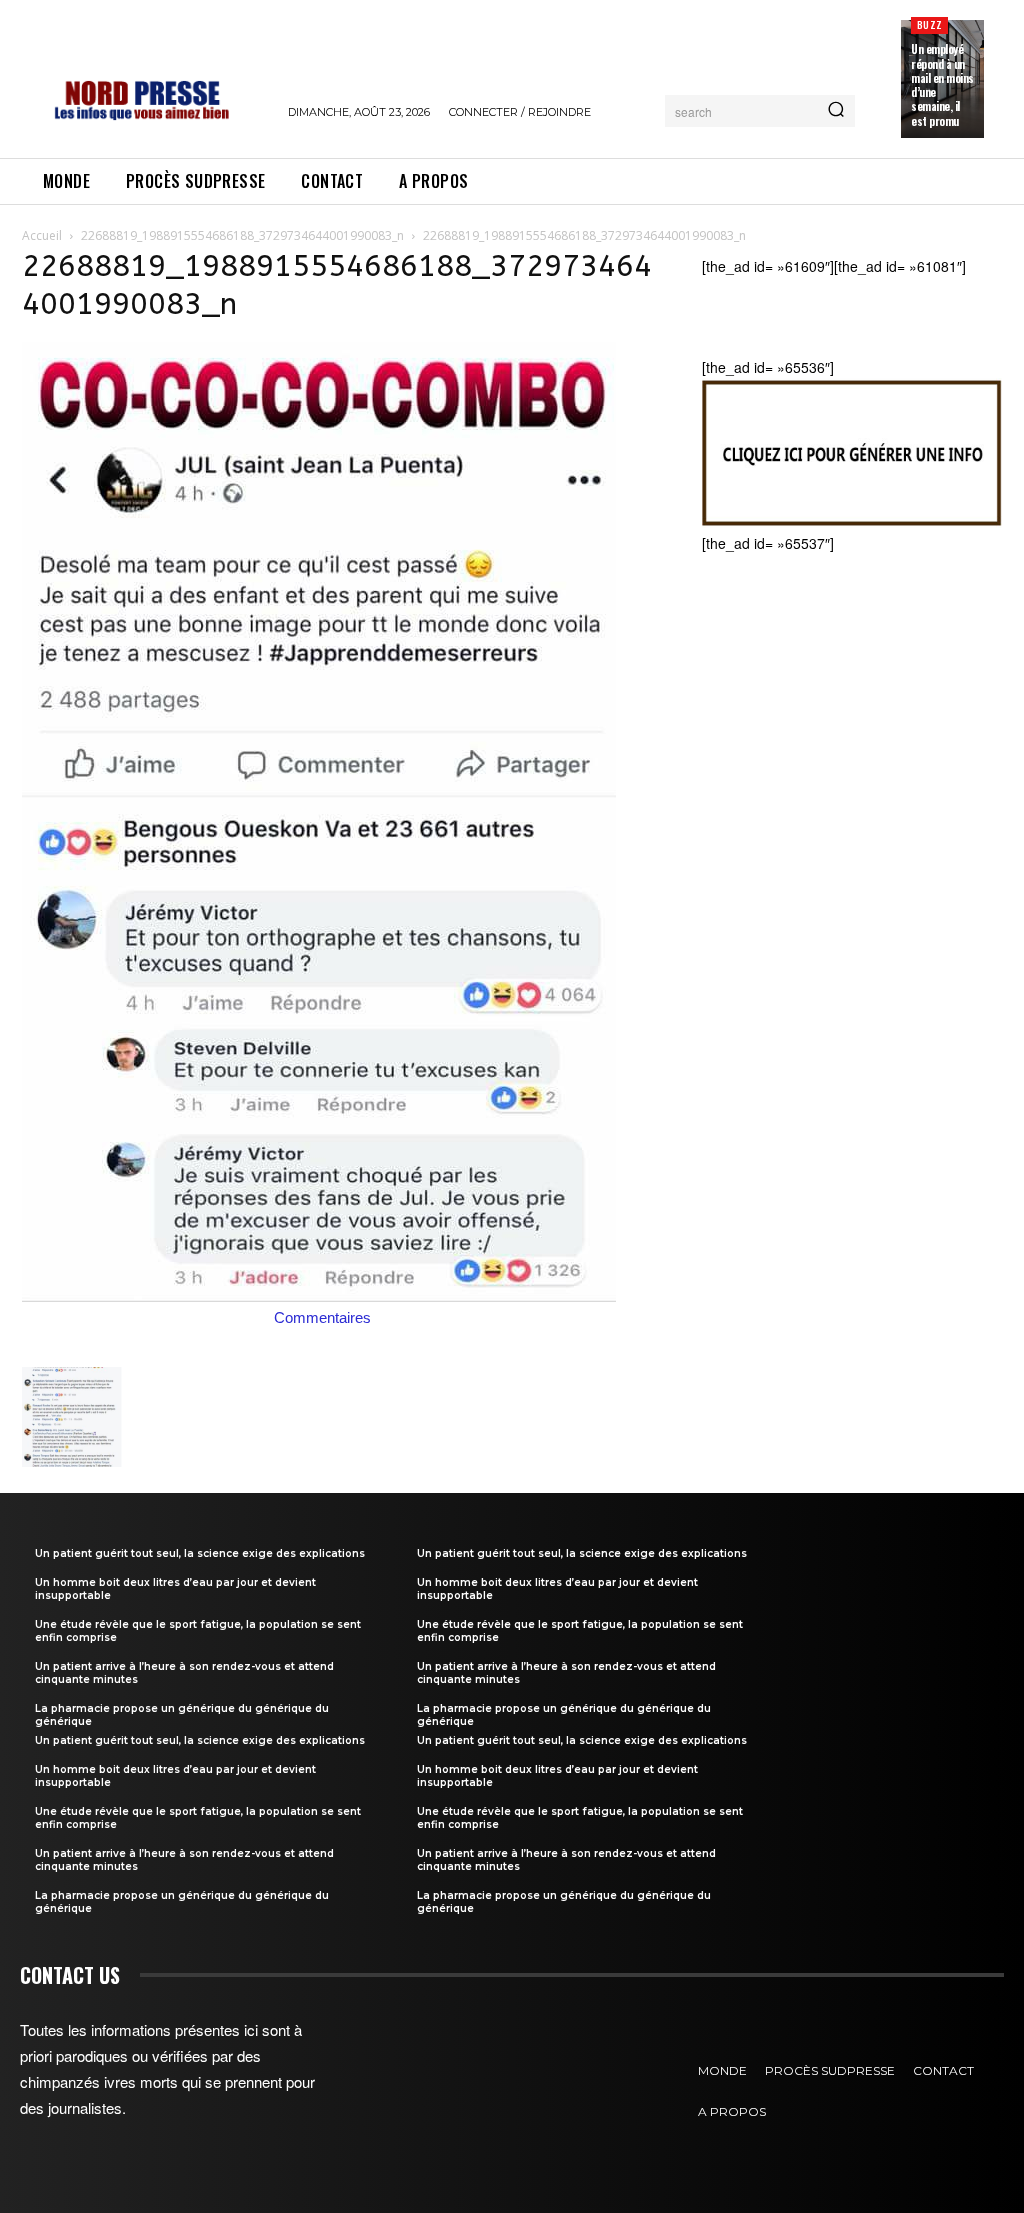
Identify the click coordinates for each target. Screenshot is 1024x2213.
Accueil (42, 235)
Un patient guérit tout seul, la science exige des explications (200, 1553)
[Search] (836, 111)
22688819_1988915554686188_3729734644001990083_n (242, 235)
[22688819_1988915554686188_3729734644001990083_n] (319, 1296)
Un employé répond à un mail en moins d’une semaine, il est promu (942, 84)
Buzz (929, 24)
